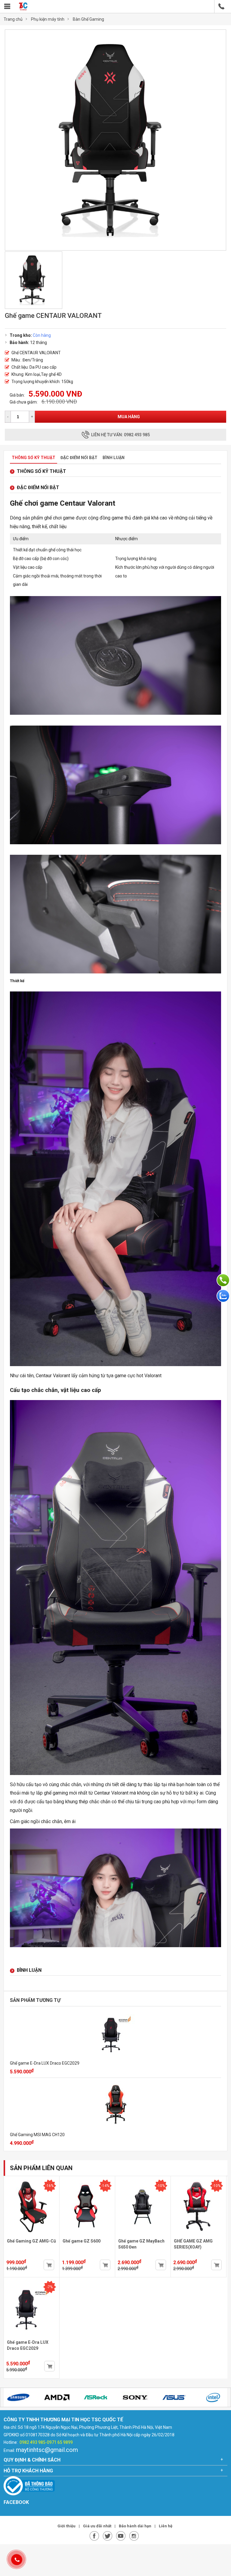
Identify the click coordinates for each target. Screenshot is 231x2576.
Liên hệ (166, 2526)
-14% (105, 2186)
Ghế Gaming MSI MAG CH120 (37, 2135)
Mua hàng (129, 417)
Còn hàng (42, 335)
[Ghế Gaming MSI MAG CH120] (115, 2105)
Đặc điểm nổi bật (79, 458)
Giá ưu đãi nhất (98, 2526)
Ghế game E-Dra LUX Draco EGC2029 (45, 2063)
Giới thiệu (67, 2526)
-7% (50, 2287)
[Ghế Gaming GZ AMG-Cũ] (32, 2236)
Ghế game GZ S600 (82, 2241)
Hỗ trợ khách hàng (28, 2471)
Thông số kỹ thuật (34, 458)
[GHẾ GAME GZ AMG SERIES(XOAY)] (199, 2236)
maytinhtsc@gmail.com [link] (47, 2450)
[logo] (23, 9)
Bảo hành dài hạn (136, 2526)
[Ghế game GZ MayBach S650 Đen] (143, 2236)
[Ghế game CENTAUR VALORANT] (115, 249)
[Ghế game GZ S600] (87, 2236)
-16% (50, 2186)
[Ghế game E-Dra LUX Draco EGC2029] (115, 2034)
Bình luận (114, 458)
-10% (161, 2186)
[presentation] (12, 2398)
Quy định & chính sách (32, 2460)
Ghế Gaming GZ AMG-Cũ (31, 2241)
